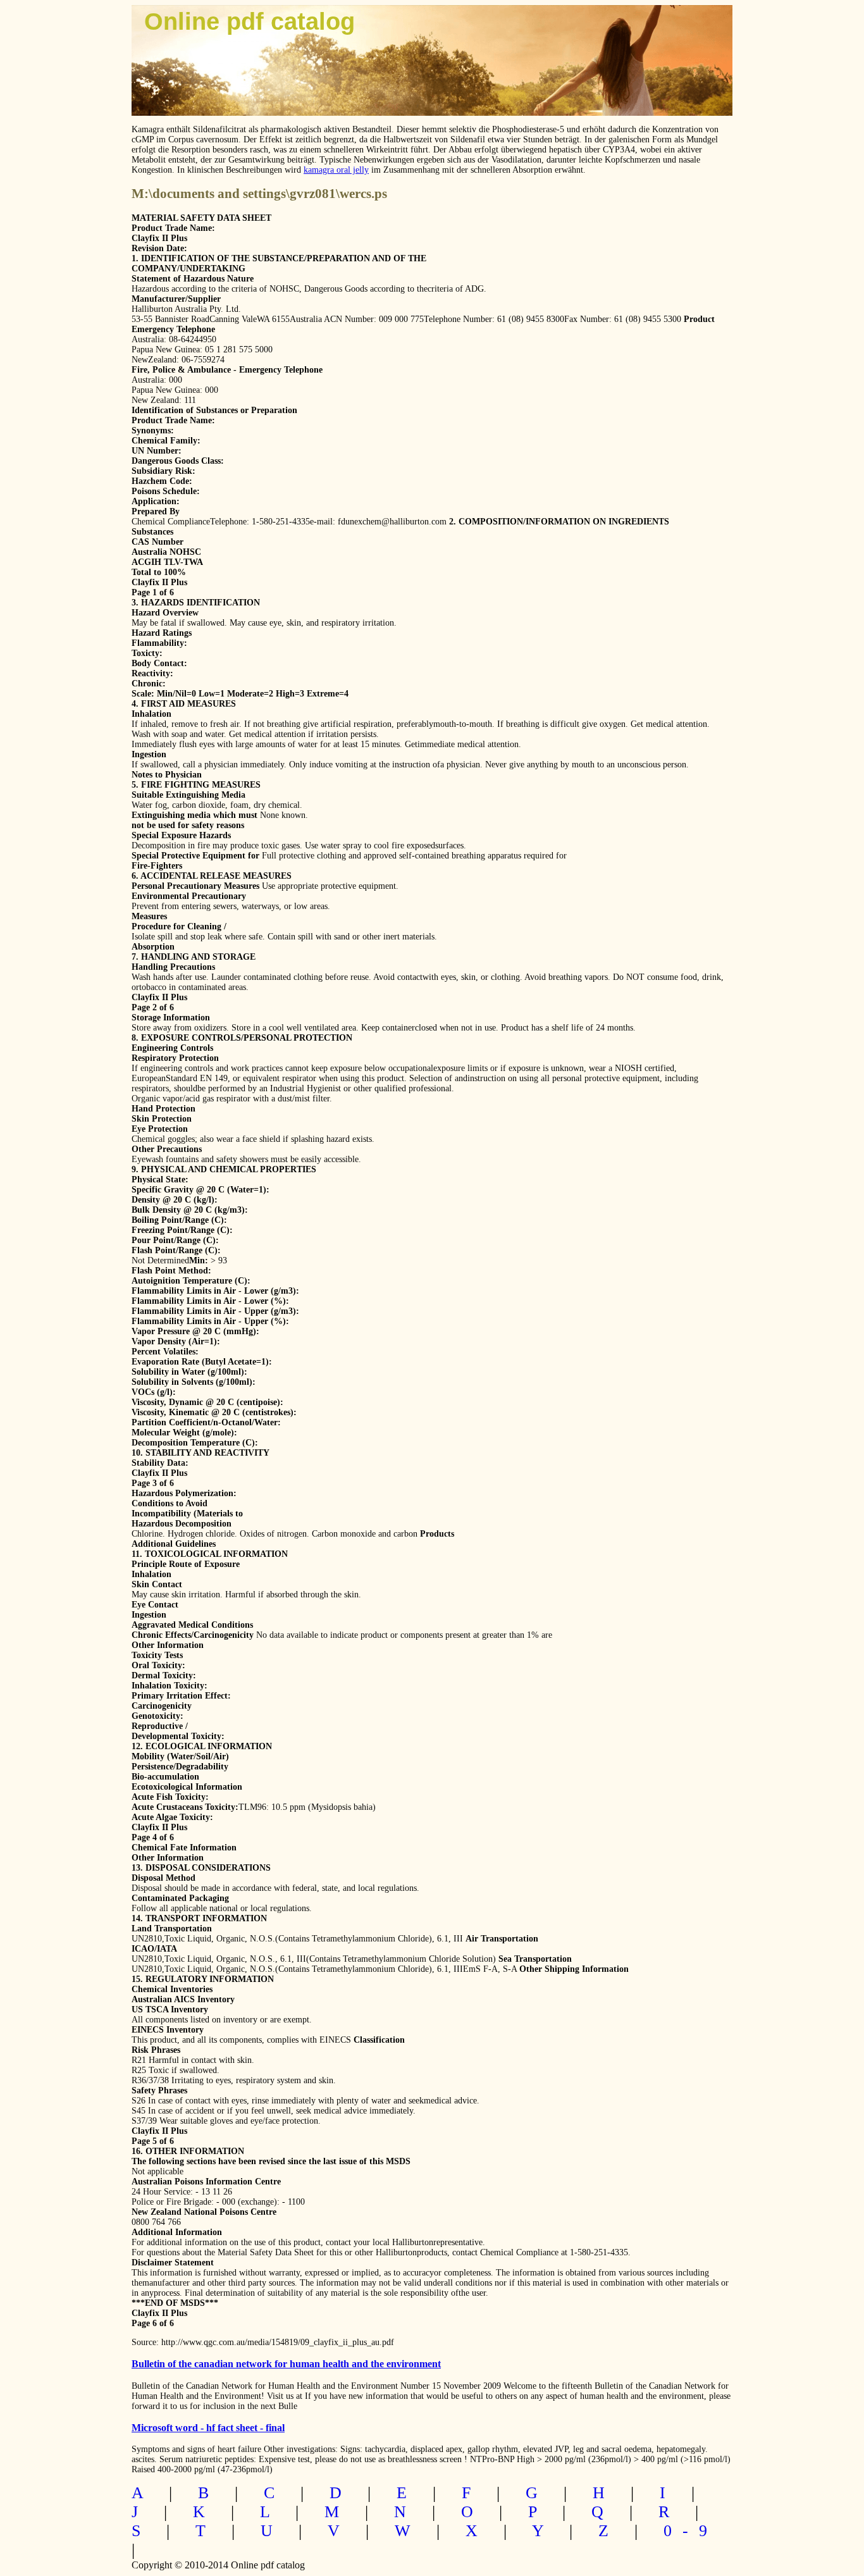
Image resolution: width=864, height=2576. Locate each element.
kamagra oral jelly (336, 170)
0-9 (691, 2531)
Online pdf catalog (250, 22)
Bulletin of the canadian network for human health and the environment (286, 2364)
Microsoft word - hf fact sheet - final (208, 2428)
